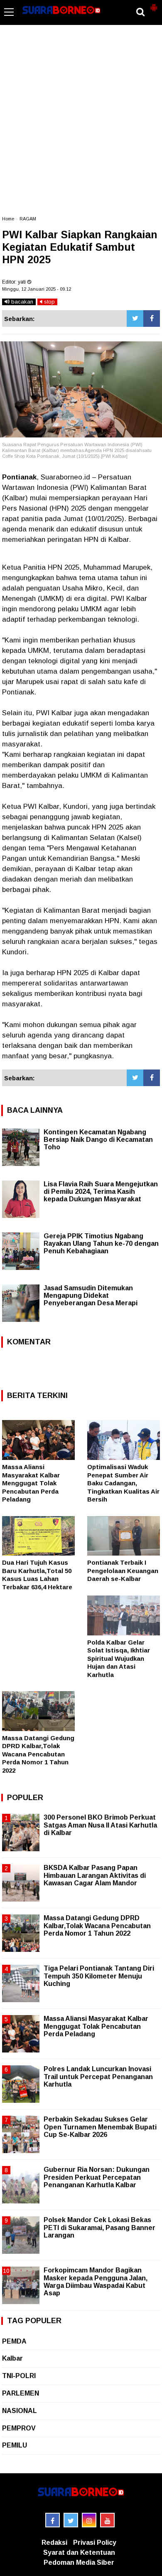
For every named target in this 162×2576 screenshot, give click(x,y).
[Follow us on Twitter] (71, 2520)
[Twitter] (135, 319)
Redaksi (54, 2543)
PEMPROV (19, 2428)
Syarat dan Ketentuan (79, 2553)
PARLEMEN (21, 2393)
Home (8, 219)
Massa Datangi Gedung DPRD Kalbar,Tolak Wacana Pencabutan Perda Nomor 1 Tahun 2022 (38, 1754)
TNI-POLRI (19, 2376)
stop (49, 302)
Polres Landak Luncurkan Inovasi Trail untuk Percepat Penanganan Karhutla (98, 2076)
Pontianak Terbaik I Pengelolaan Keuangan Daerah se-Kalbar (123, 1571)
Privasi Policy (95, 2543)
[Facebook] (152, 319)
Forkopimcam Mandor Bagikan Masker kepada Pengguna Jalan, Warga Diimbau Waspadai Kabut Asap (96, 2282)
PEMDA (14, 2341)
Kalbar (12, 2358)
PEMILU (15, 2445)
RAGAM (28, 219)
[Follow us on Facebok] (53, 2520)
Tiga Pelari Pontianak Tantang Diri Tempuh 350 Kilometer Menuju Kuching (99, 1976)
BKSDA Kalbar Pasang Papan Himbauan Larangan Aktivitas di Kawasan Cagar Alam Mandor (95, 1875)
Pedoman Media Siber (79, 2562)
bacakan (21, 302)
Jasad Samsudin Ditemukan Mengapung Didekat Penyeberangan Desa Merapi (91, 1295)
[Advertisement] (81, 124)
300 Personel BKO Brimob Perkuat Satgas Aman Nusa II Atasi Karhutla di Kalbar (100, 1825)
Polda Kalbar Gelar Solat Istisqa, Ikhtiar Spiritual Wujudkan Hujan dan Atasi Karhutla (119, 1658)
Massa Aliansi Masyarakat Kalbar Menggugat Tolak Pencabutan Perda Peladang (31, 1483)
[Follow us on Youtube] (107, 2520)
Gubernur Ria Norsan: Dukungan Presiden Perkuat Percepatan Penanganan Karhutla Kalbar (97, 2177)
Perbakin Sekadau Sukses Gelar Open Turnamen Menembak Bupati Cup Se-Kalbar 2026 (100, 2127)
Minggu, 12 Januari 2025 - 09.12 (37, 289)
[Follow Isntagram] (89, 2520)
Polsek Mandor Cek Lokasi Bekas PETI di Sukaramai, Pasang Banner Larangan (99, 2227)
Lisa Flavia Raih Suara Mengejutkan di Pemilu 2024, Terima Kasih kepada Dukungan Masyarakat (101, 1192)
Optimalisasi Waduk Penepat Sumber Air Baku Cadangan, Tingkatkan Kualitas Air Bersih (123, 1483)
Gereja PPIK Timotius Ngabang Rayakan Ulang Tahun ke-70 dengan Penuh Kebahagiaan (101, 1244)
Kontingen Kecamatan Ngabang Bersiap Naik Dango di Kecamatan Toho (98, 1140)
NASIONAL (20, 2411)
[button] (154, 4)
